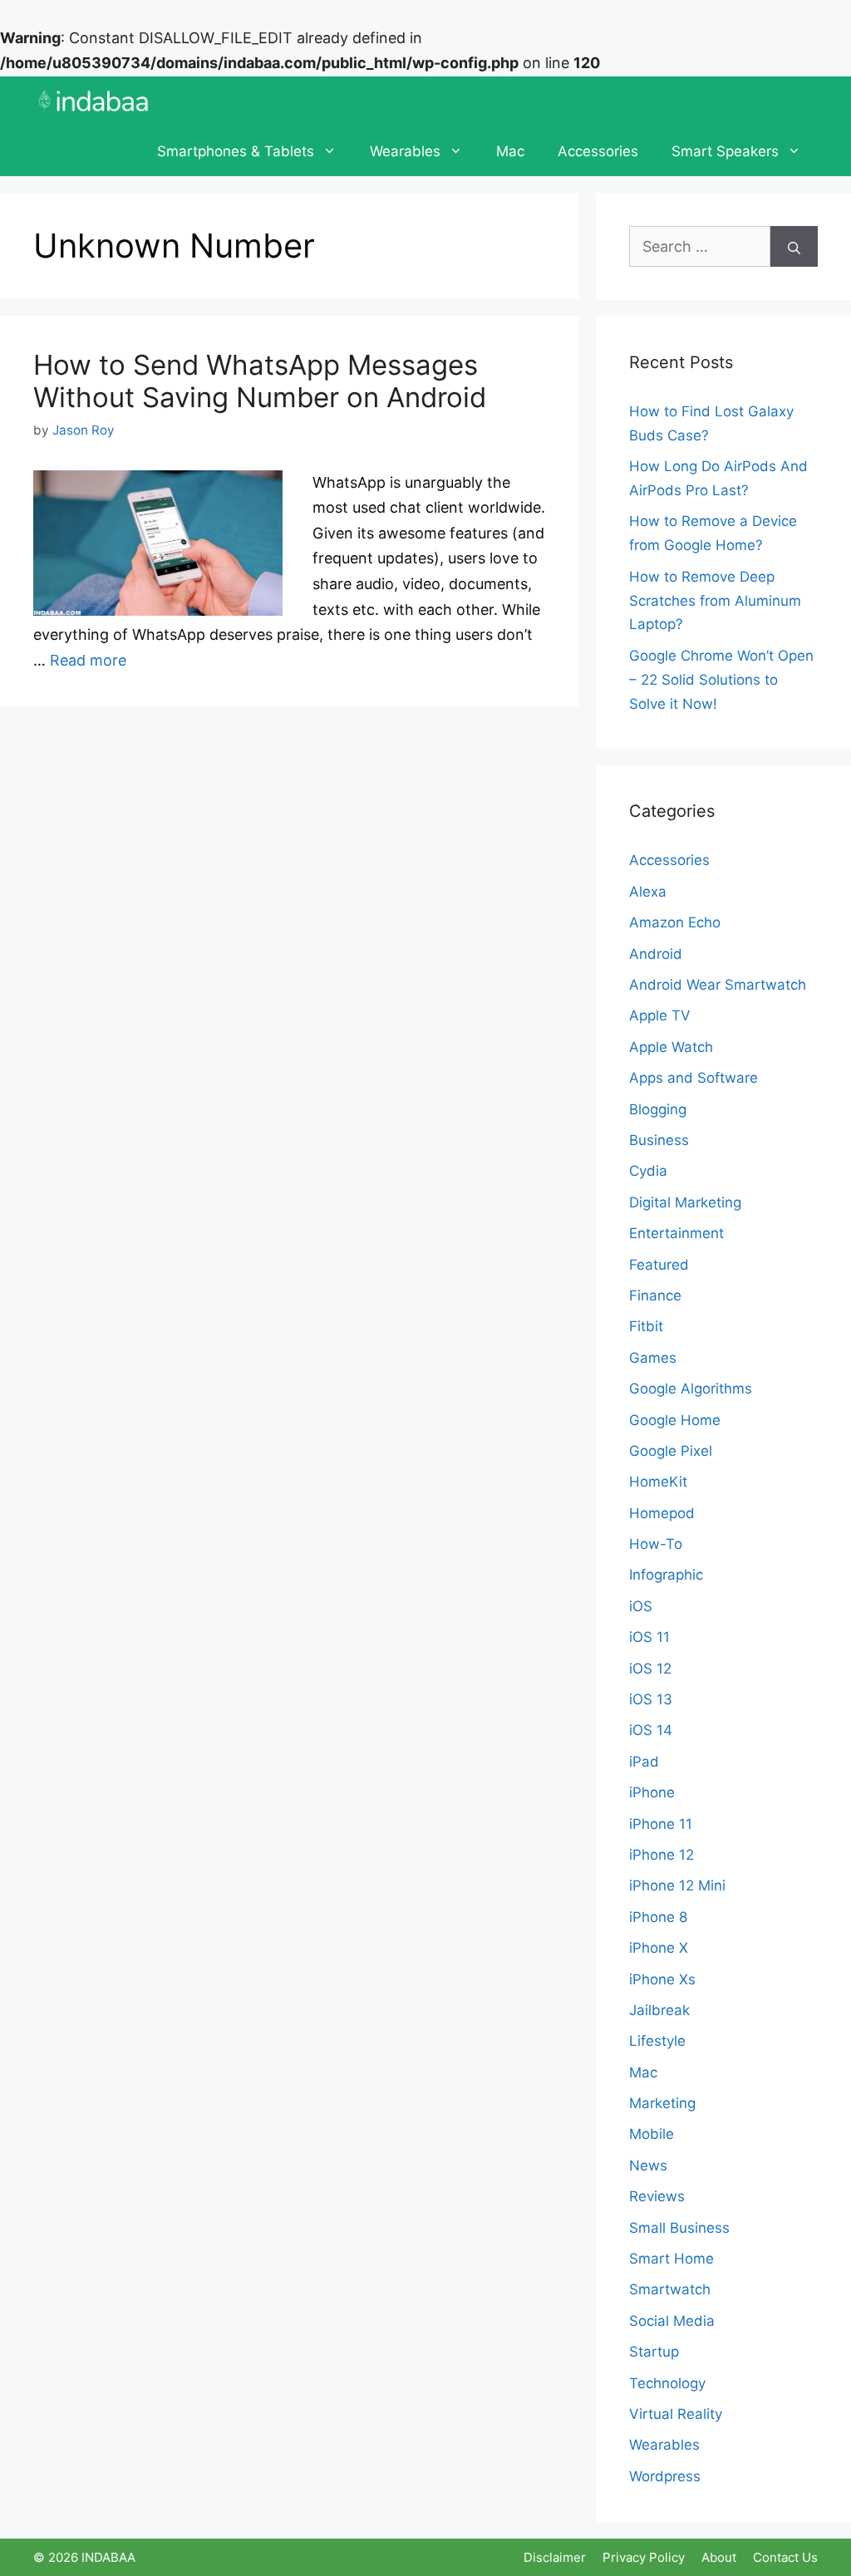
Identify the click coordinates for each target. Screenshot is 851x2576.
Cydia (648, 1171)
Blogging (658, 1109)
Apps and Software (694, 1078)
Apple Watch (671, 1047)
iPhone (652, 1792)
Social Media (672, 2321)
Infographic (666, 1575)
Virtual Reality (676, 2414)
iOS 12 (650, 1669)
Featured (659, 1265)
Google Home (675, 1420)
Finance (655, 1295)
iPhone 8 (658, 1917)
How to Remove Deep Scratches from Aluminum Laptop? (715, 601)
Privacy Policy (644, 2557)
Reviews (657, 2196)
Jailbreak (659, 2010)
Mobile (652, 2134)
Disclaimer (555, 2557)
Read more (88, 660)
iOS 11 (649, 1637)
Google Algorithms (691, 1389)
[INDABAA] (93, 101)
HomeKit (658, 1482)
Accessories (598, 151)
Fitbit (646, 1326)
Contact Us (785, 2557)
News (648, 2166)
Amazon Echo (675, 922)
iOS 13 (651, 1699)
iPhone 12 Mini (677, 1885)
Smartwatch (670, 2289)
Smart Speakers (725, 151)
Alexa (648, 892)
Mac (510, 151)
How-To (656, 1544)
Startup (654, 2352)
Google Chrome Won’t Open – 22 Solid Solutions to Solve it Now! (721, 680)
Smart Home (671, 2259)
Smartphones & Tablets (236, 151)
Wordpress (665, 2476)
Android (656, 954)
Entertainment (676, 1233)
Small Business (679, 2228)
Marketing (662, 2103)
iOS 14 (651, 1730)
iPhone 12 (662, 1855)
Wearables (405, 151)
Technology (667, 2383)
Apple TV (660, 1015)
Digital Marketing (685, 1202)
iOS (641, 1606)
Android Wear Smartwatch (718, 985)
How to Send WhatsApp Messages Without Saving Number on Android (260, 381)
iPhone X (659, 1948)
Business (659, 1140)
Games (653, 1358)
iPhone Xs (662, 1979)
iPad (644, 1762)
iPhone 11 (661, 1824)
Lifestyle (657, 2041)
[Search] (794, 246)
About (719, 2557)
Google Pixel (671, 1451)
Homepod (662, 1513)
